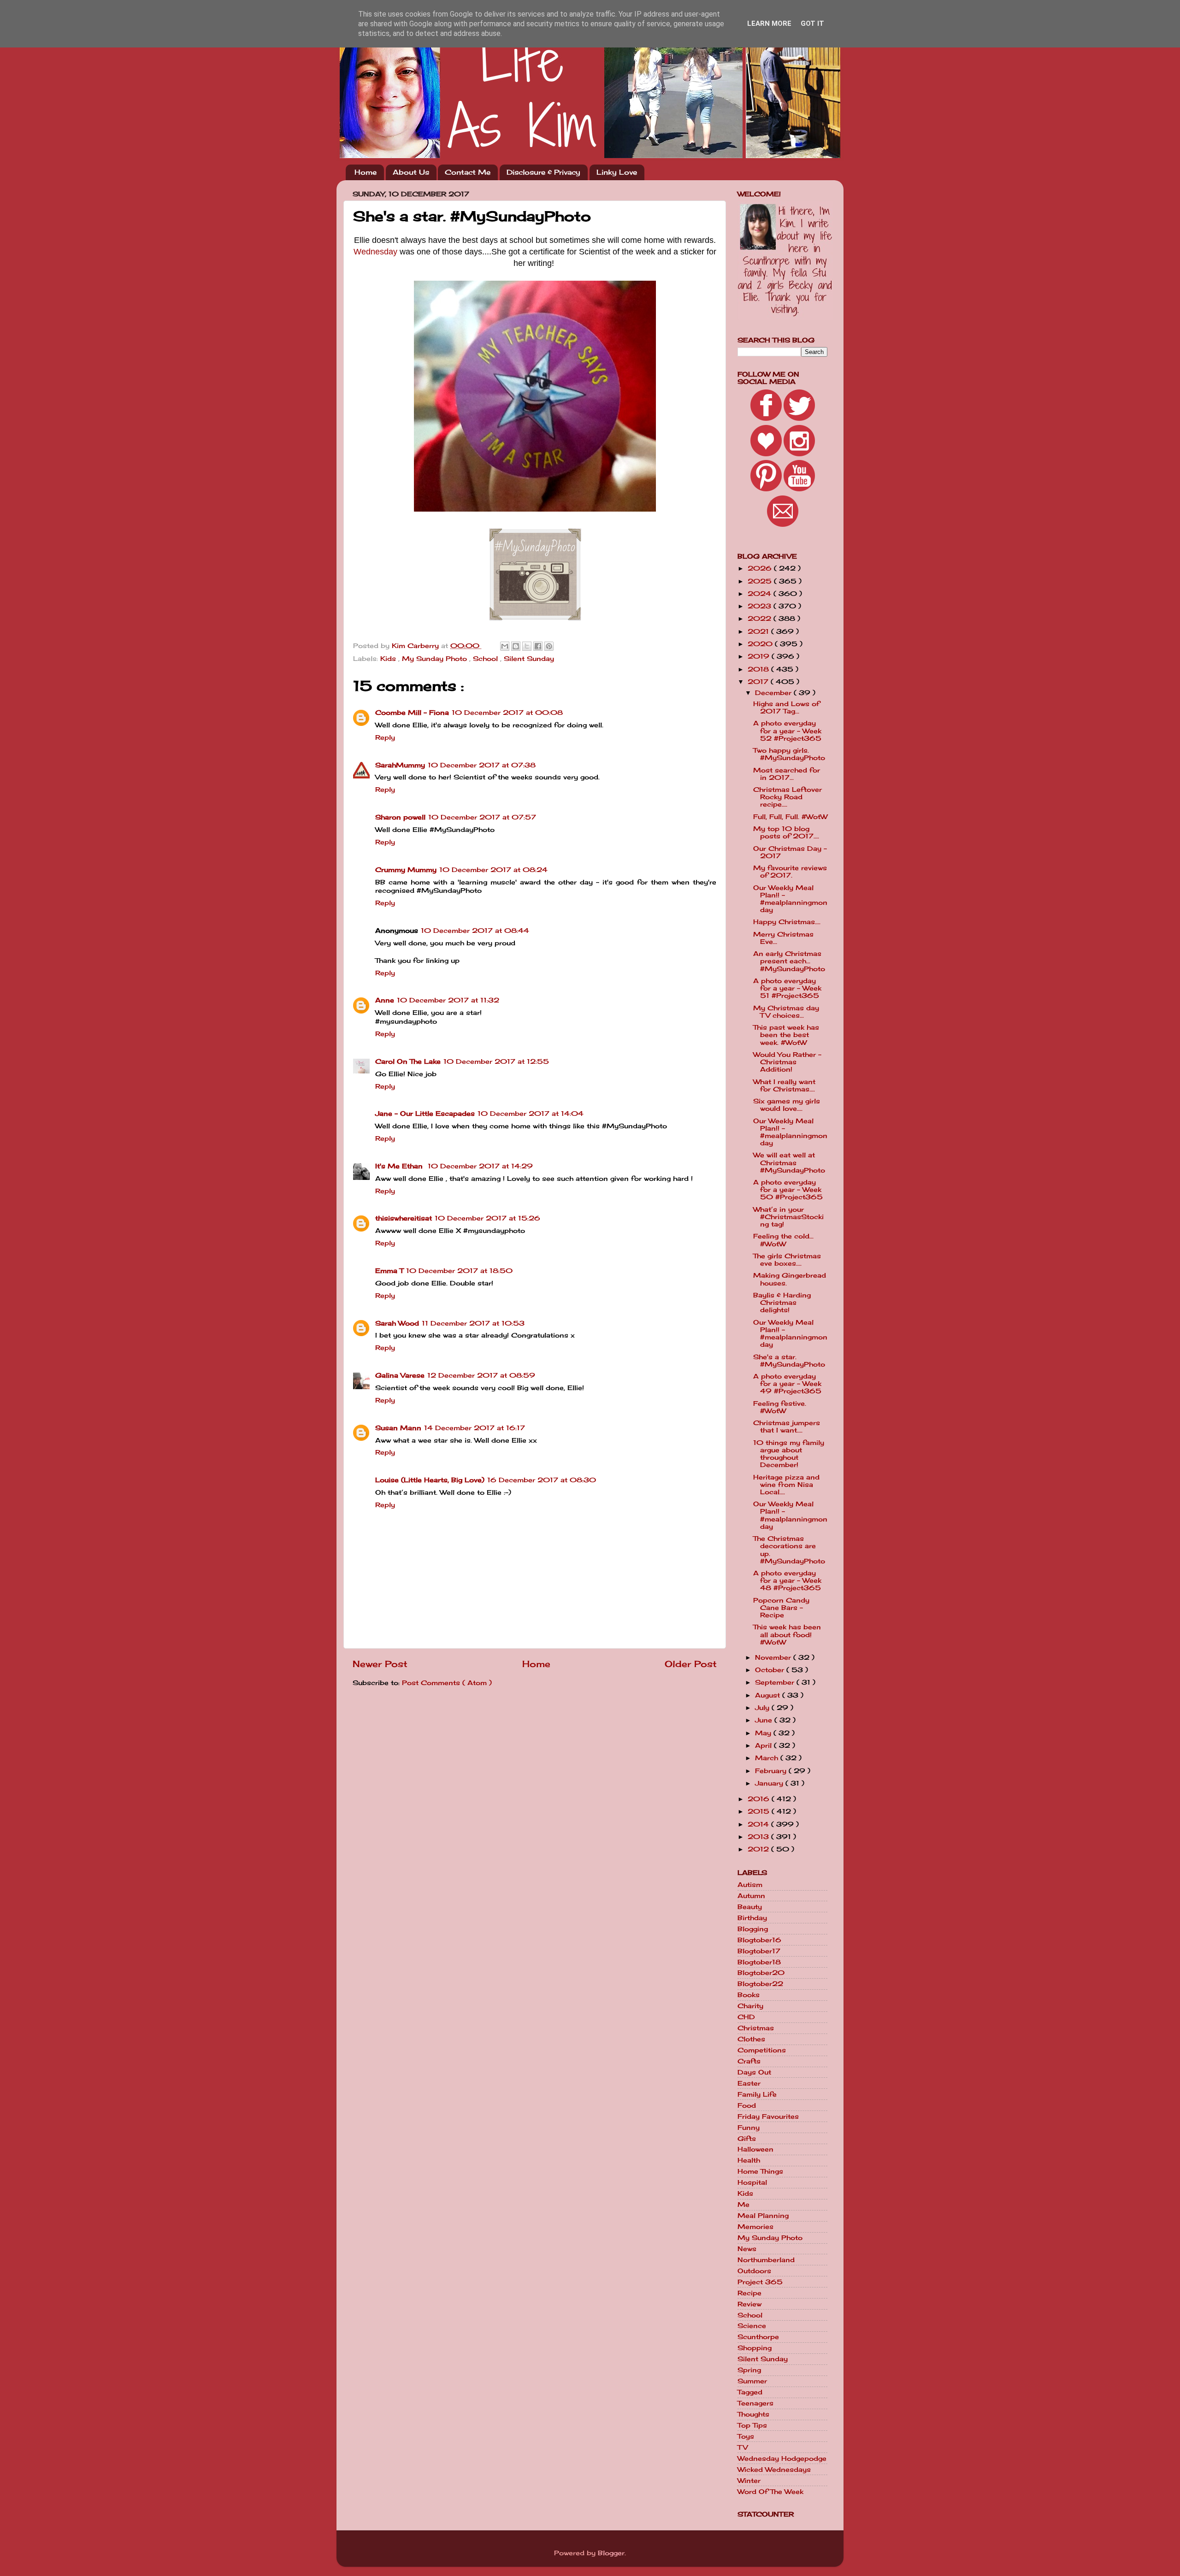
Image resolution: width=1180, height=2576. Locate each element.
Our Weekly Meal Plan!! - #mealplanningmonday (790, 899)
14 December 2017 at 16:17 (475, 1428)
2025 (761, 581)
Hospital (752, 2182)
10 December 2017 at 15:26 (487, 1218)
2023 (761, 606)
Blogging (753, 1929)
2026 (761, 568)
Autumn (751, 1896)
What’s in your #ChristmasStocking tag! (788, 1217)
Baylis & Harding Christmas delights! (782, 1303)
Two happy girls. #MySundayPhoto (789, 754)
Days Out (754, 2072)
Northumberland (766, 2260)
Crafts (749, 2061)
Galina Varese (400, 1375)
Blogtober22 (760, 1984)
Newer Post (380, 1664)
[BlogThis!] (516, 646)
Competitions (762, 2050)
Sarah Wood (397, 1323)
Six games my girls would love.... (787, 1105)
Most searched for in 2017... (787, 774)
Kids (389, 659)
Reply (385, 737)
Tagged (750, 2392)
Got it (812, 24)
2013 (759, 1837)
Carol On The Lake (408, 1061)
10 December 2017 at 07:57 (482, 817)
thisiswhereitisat (404, 1218)
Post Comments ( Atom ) (447, 1683)
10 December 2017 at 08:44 (475, 931)
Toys (746, 2436)
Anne (385, 1000)
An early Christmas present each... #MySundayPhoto (789, 961)
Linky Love (617, 172)
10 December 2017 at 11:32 (448, 1000)
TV (743, 2447)
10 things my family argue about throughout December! (789, 1454)
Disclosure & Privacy (543, 172)
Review (749, 2304)
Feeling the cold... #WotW (783, 1240)
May (764, 1733)
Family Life (757, 2094)
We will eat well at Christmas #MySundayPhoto (789, 1162)
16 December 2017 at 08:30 (542, 1480)
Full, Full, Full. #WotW (790, 817)
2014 (759, 1824)
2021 (759, 631)
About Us (411, 172)
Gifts (747, 2139)
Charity (750, 2006)
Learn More (769, 24)
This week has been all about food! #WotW (787, 1634)
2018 (759, 669)
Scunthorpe (758, 2337)
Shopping (755, 2348)
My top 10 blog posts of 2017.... (786, 832)
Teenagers (755, 2403)
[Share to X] (527, 646)
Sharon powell (400, 817)
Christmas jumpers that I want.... (787, 1427)
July (763, 1708)
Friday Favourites (768, 2116)
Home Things (760, 2171)
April (764, 1745)
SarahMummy (400, 765)
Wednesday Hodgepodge (782, 2458)
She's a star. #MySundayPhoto (789, 1361)
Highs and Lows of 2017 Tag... (786, 707)
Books (749, 1995)
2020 (761, 644)
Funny (749, 2128)
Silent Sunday (529, 659)
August (769, 1695)
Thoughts (753, 2414)
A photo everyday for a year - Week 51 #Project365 (787, 988)
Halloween (755, 2149)
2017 (759, 682)
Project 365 (760, 2282)
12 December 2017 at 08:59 (481, 1375)
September (776, 1682)
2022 (761, 619)
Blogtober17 (759, 1951)
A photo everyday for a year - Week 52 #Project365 (787, 731)
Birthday (752, 1918)
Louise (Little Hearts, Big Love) (430, 1480)
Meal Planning (763, 2216)
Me (743, 2205)
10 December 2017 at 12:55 (496, 1061)
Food (747, 2105)
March (768, 1758)
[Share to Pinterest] (549, 646)
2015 (760, 1811)
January (770, 1783)
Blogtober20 (761, 1973)
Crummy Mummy (406, 870)
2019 (760, 656)
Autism (750, 1885)
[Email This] (505, 646)
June (765, 1720)
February (772, 1771)
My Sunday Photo (436, 659)
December (774, 693)
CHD (746, 2017)
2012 (759, 1849)
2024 (761, 594)
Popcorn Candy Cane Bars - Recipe (781, 1608)
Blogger (611, 2553)
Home (366, 172)
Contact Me (468, 172)
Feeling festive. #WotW (780, 1407)
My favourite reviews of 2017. (790, 872)
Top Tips (752, 2425)
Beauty (750, 1907)
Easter (749, 2083)
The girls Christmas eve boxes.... (787, 1260)
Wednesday (375, 252)
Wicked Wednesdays (774, 2470)
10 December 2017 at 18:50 (459, 1271)
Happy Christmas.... (787, 922)
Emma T (389, 1271)
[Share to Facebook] (538, 646)
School (487, 659)
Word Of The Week (770, 2492)
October (771, 1670)
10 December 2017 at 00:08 (507, 713)
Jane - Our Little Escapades (425, 1114)
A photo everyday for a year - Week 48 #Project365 (787, 1580)
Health (749, 2160)
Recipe (749, 2293)
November (774, 1657)
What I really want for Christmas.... (784, 1085)
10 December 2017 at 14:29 (480, 1166)
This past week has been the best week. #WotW (786, 1035)
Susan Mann (398, 1428)
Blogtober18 (759, 1962)
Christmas (756, 2028)
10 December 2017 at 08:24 (493, 870)
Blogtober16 (759, 1940)
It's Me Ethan (400, 1166)
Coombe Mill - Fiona (412, 713)
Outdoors (754, 2271)
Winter (749, 2481)
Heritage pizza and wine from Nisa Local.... (786, 1485)
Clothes (751, 2039)
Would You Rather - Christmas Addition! (787, 1062)
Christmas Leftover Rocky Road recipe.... (788, 797)
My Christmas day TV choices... (786, 1012)
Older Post (691, 1664)
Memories (755, 2227)
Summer (752, 2381)
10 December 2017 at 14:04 (531, 1114)
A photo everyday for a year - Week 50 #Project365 (788, 1190)
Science (752, 2326)
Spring (749, 2370)
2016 (760, 1799)
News (747, 2249)
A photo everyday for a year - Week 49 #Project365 (787, 1384)
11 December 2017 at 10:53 (473, 1323)
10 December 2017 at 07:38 (482, 765)
